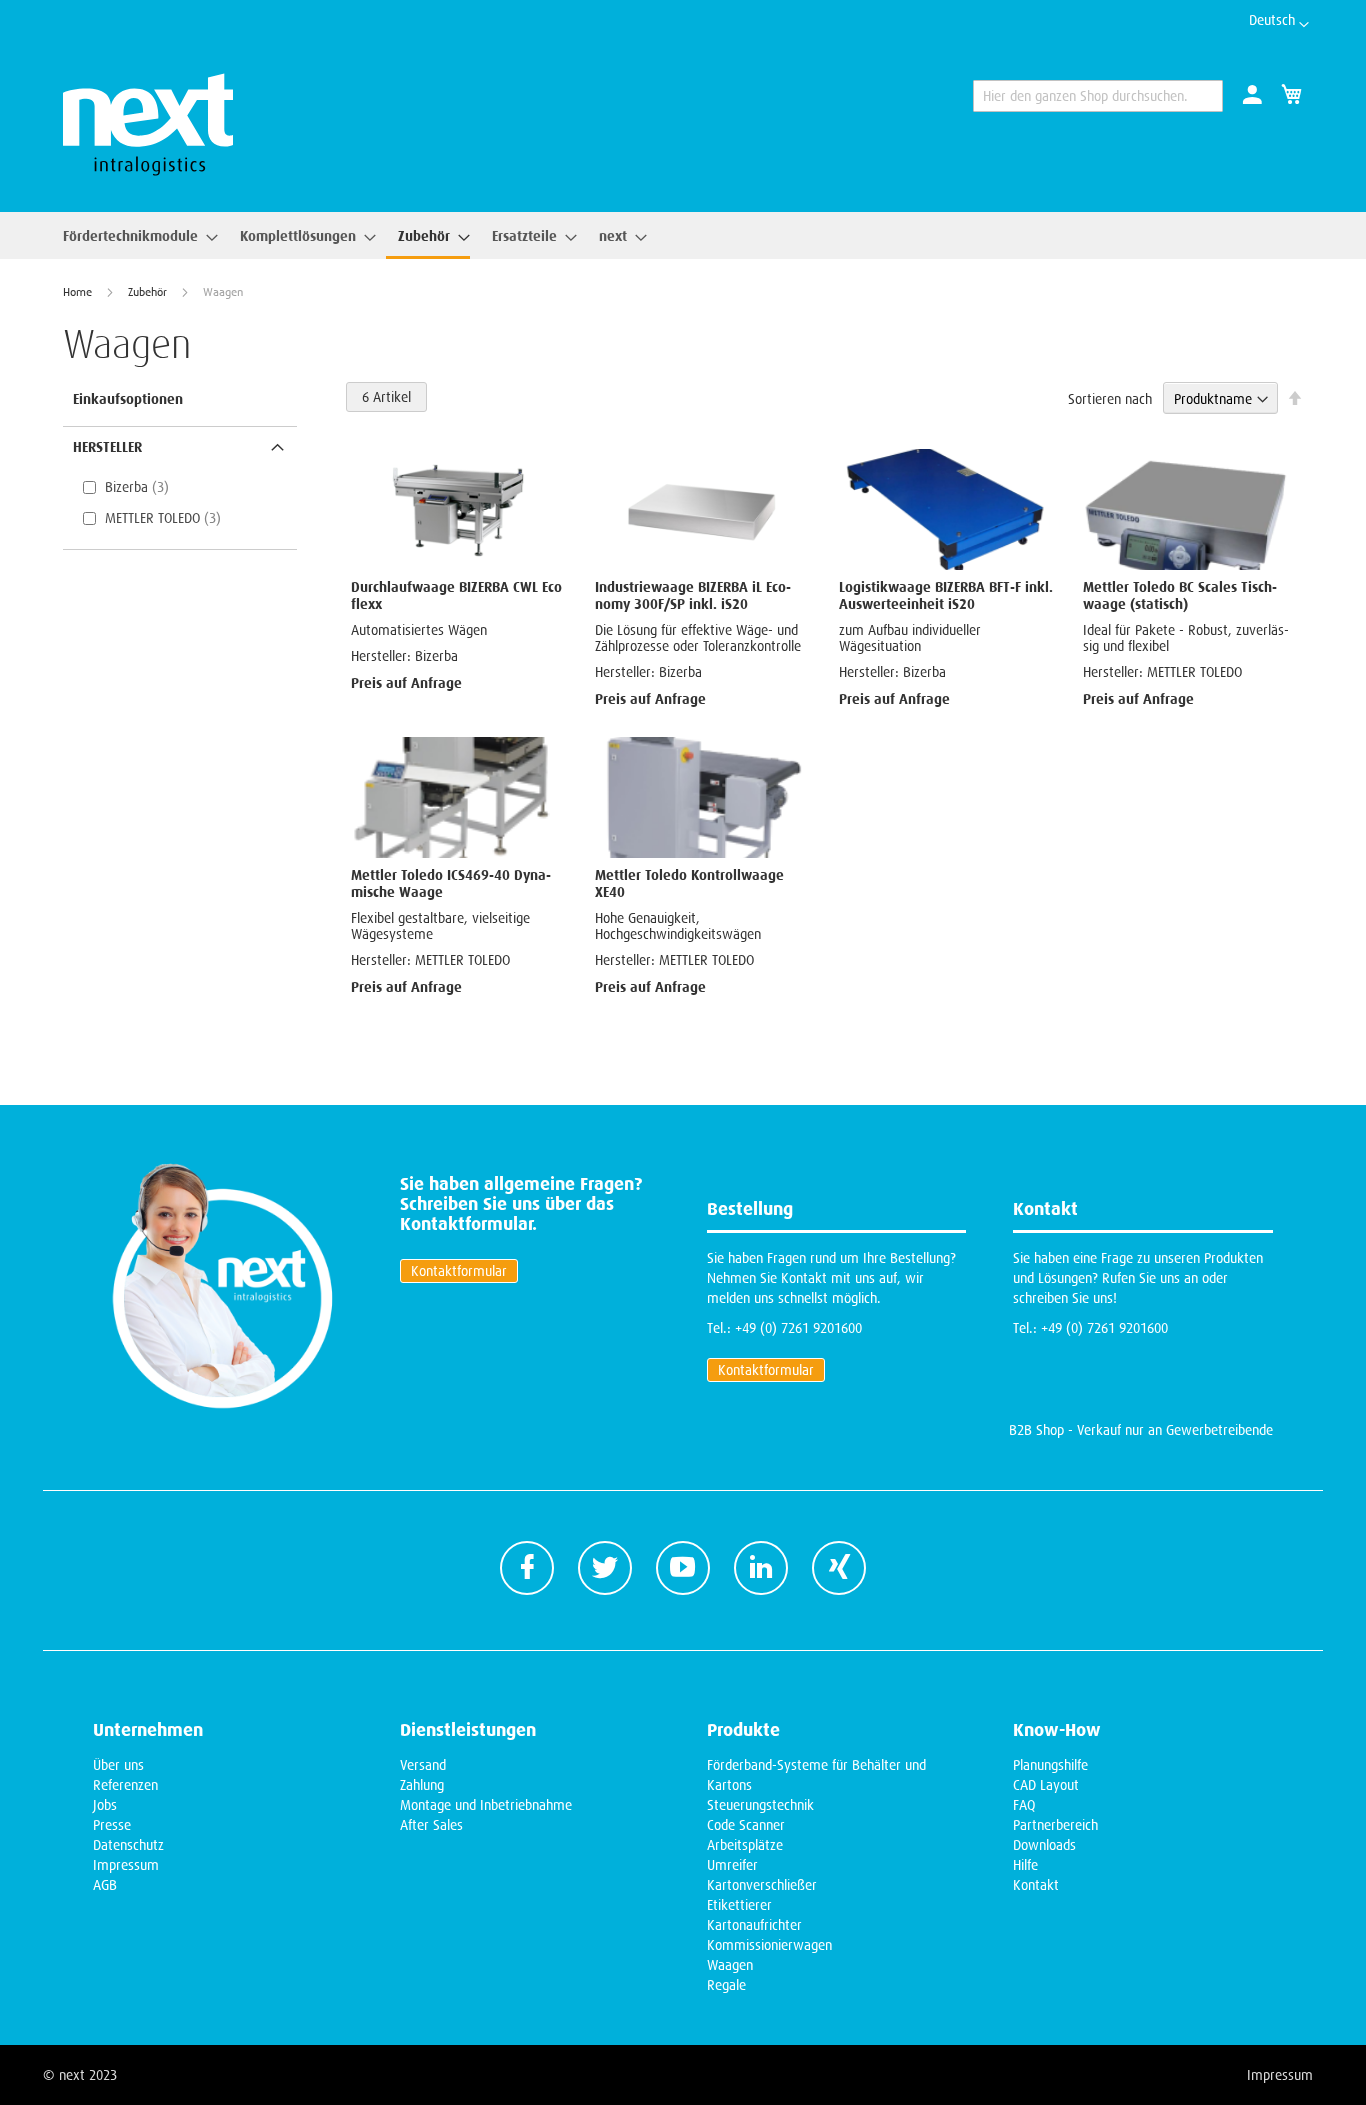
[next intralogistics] (148, 124)
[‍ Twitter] (605, 1568)
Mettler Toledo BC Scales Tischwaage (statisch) (1180, 595)
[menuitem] (134, 235)
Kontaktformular (459, 1271)
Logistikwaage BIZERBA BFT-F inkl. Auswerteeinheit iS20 (946, 595)
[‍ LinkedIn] (761, 1568)
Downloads (1044, 1845)
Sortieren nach (1110, 399)
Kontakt (1036, 1885)
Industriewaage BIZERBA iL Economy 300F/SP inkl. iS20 (693, 595)
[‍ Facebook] (527, 1568)
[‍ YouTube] (683, 1568)
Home (79, 292)
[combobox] (1098, 96)
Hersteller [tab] (107, 446)
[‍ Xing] (839, 1568)
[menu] (349, 235)
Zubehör (149, 292)
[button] (1279, 25)
